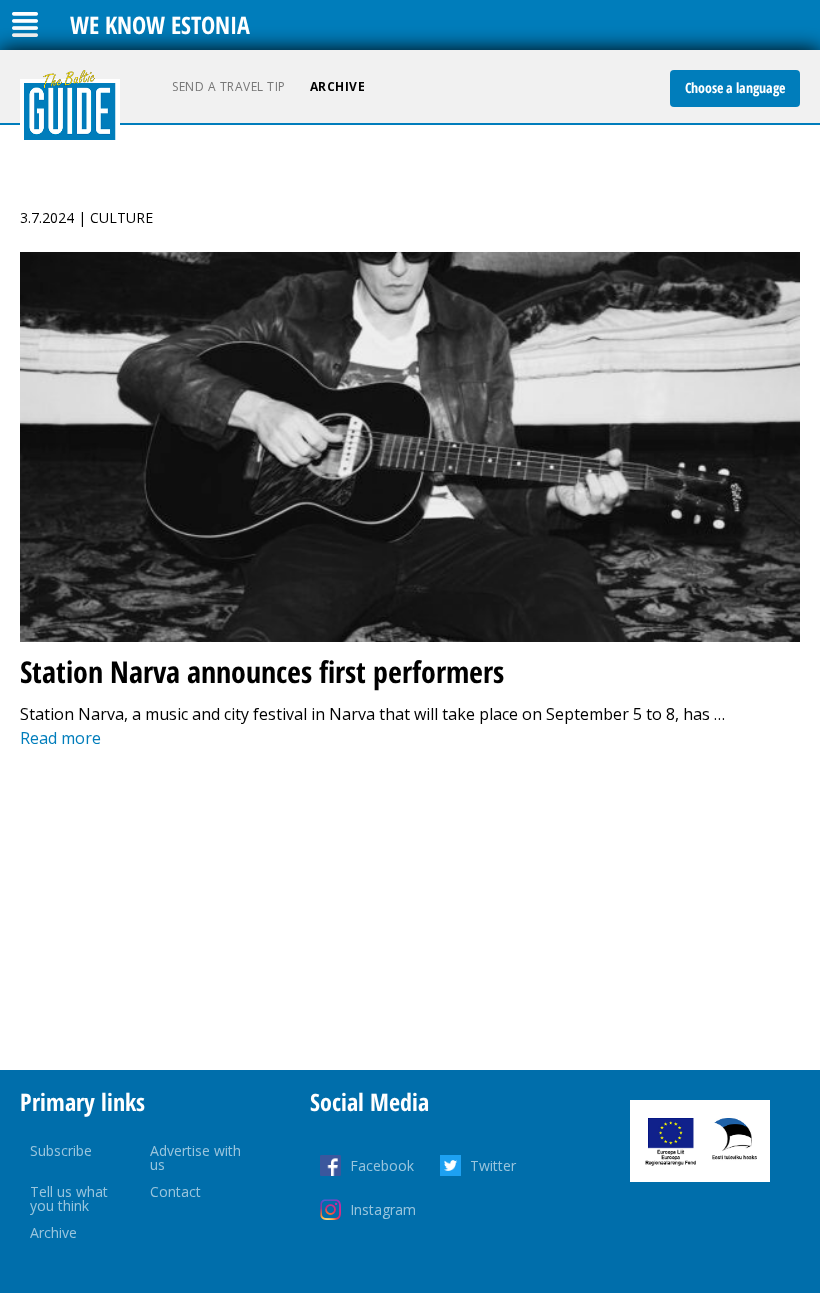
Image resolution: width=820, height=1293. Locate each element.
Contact (175, 1191)
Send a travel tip (229, 86)
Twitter (493, 1165)
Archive (338, 86)
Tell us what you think (69, 1198)
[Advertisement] (410, 910)
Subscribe (61, 1150)
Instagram (383, 1209)
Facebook (382, 1165)
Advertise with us (195, 1157)
